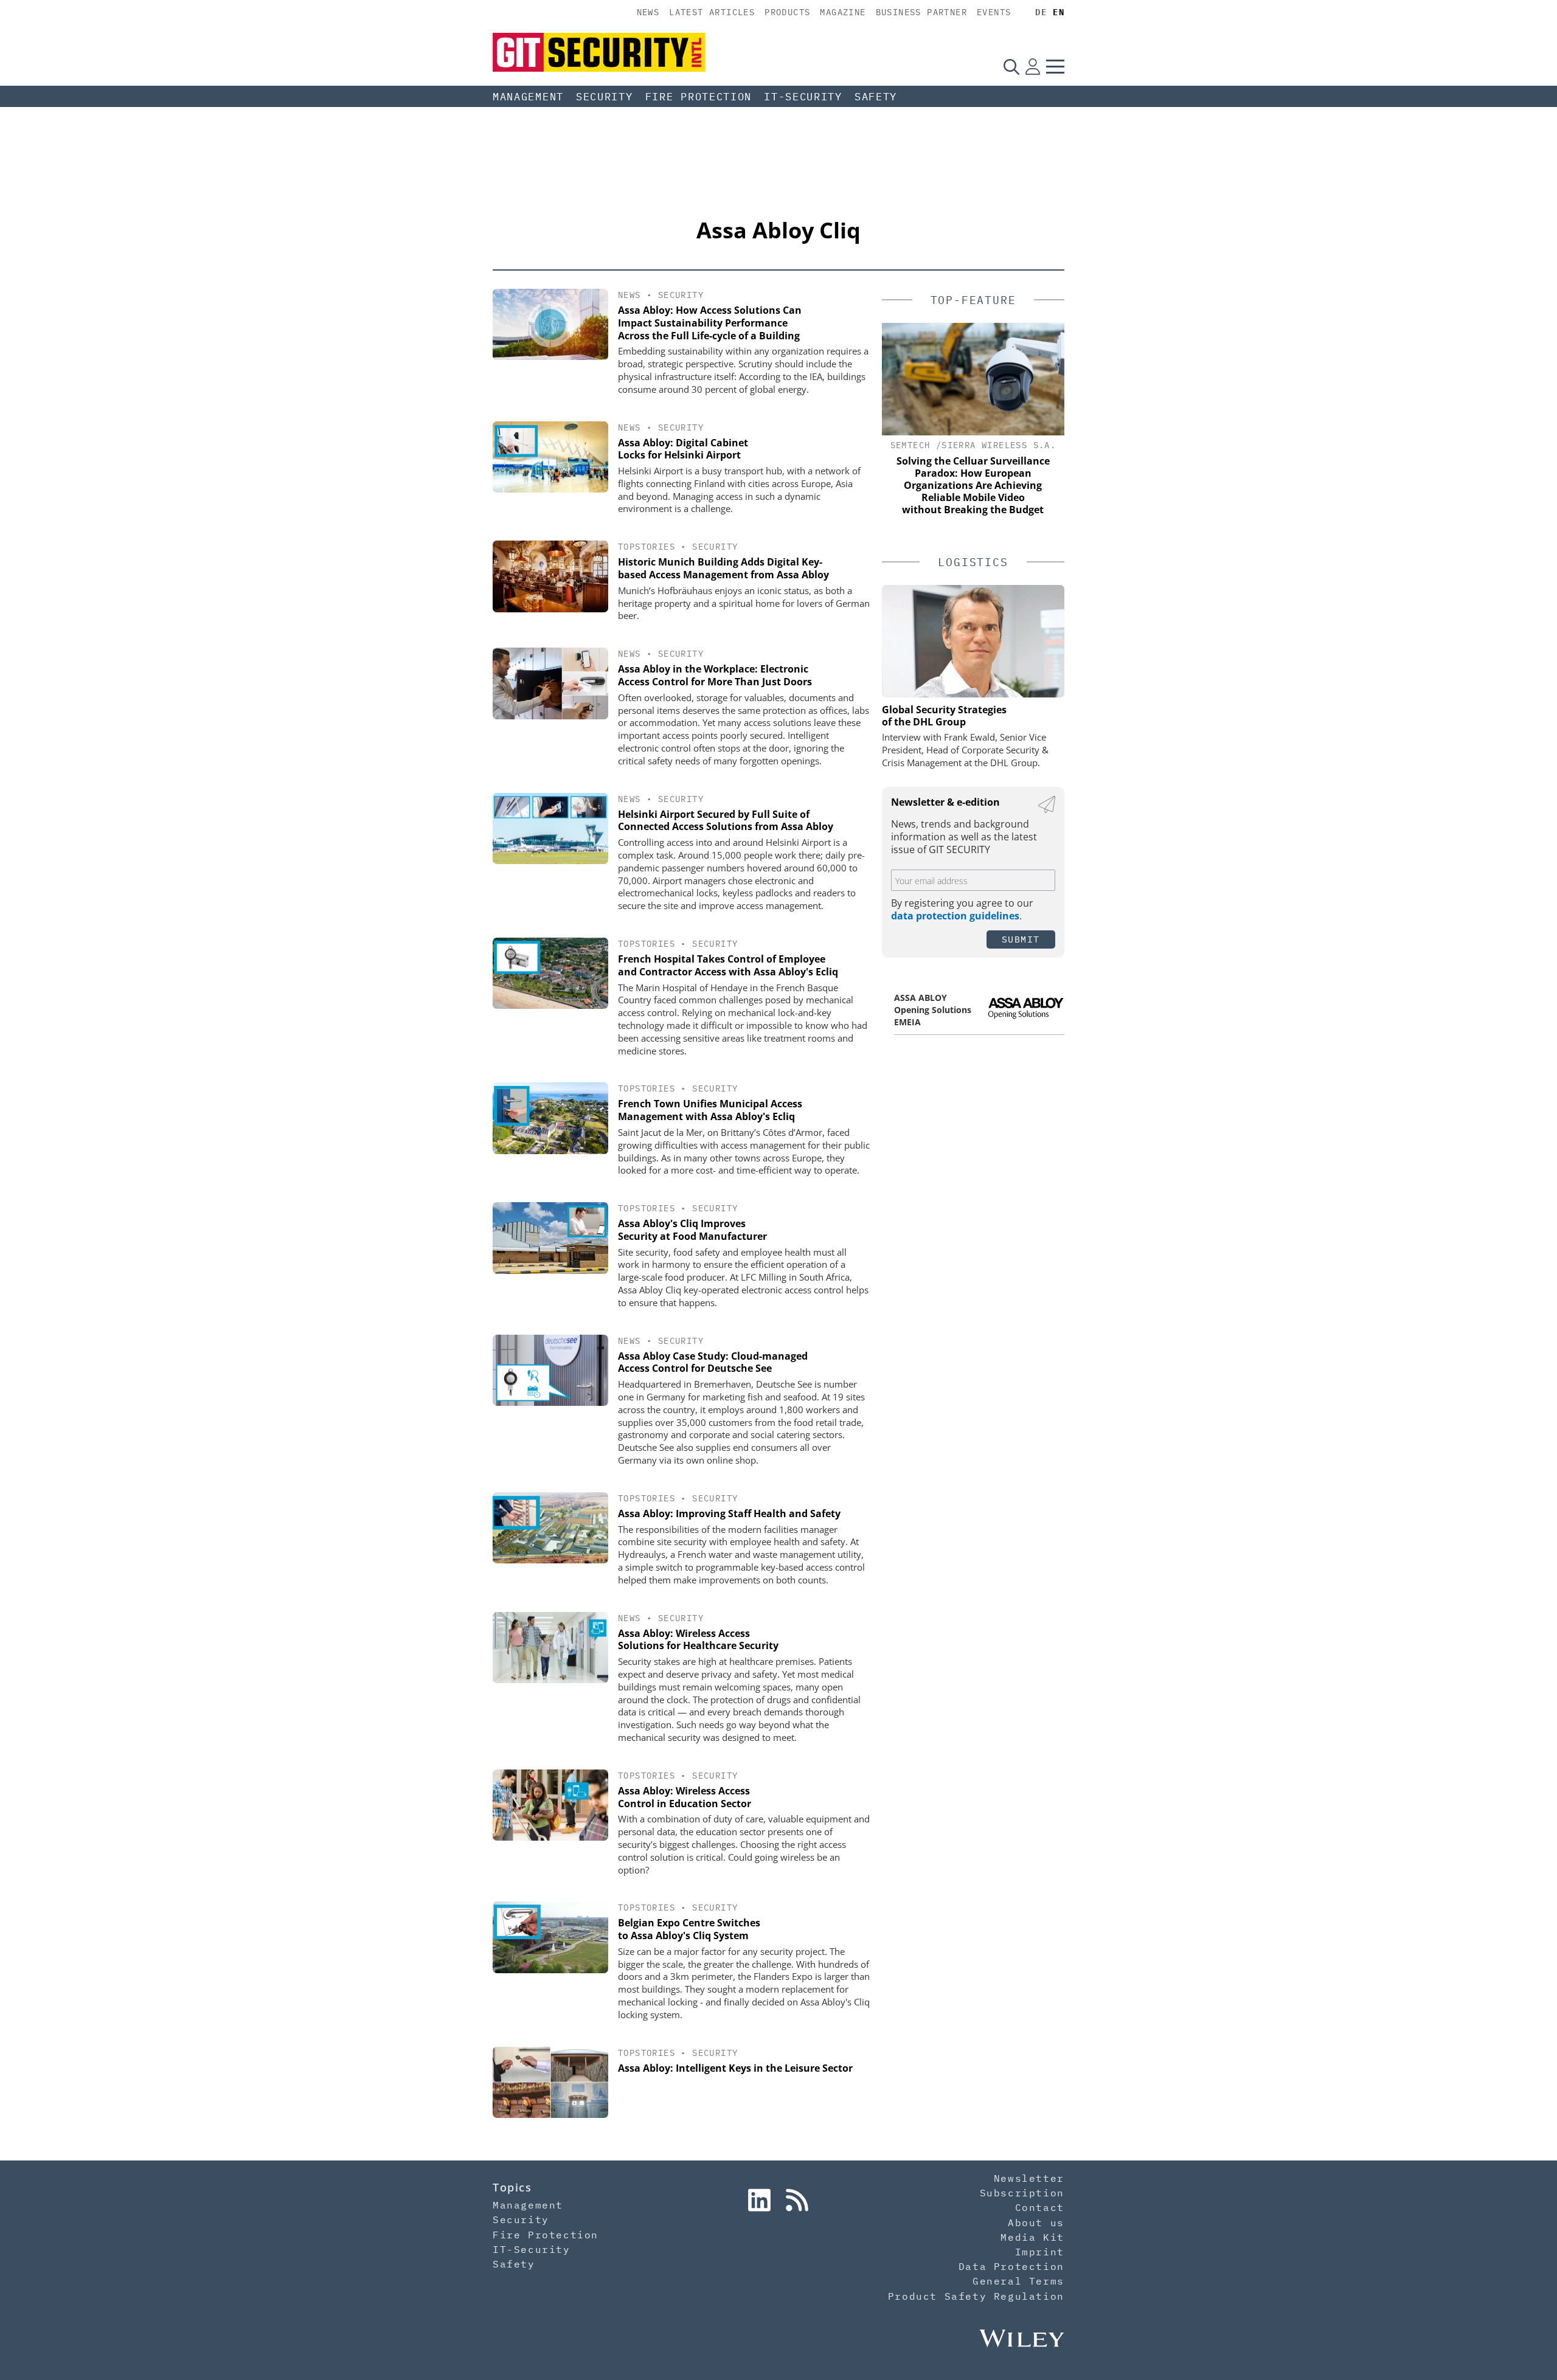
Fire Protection (699, 97)
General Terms (1018, 2281)
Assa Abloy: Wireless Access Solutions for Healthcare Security (698, 1640)
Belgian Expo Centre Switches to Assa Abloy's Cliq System (689, 1929)
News (648, 12)
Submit (1021, 939)
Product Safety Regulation (976, 2296)
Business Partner (921, 12)
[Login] (1033, 66)
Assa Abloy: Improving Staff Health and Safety (729, 1513)
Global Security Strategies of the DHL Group (944, 716)
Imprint (1040, 2252)
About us (1036, 2223)
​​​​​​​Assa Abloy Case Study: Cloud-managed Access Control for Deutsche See (713, 1362)
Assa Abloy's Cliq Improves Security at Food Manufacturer (692, 1230)
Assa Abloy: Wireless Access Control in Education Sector (685, 1797)
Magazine (843, 12)
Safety (876, 97)
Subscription (1022, 2193)
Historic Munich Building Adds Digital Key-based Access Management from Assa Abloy (723, 568)
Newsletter (1029, 2178)
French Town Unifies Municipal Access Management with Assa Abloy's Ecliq (710, 1110)
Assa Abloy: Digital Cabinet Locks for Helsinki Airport (683, 449)
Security (605, 97)
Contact (1040, 2207)
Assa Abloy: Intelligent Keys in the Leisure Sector (735, 2068)
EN (1059, 12)
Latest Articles (712, 12)
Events (994, 12)
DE (1041, 12)
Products (787, 12)
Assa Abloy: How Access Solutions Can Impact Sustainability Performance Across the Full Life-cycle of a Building (710, 323)
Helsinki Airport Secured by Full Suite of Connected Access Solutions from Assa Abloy (726, 821)
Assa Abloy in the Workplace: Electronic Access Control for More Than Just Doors (715, 675)
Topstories (647, 547)
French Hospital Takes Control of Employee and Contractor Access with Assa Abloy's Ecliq (728, 965)
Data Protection (1011, 2266)
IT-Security (803, 97)
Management (528, 97)
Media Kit (1032, 2237)
